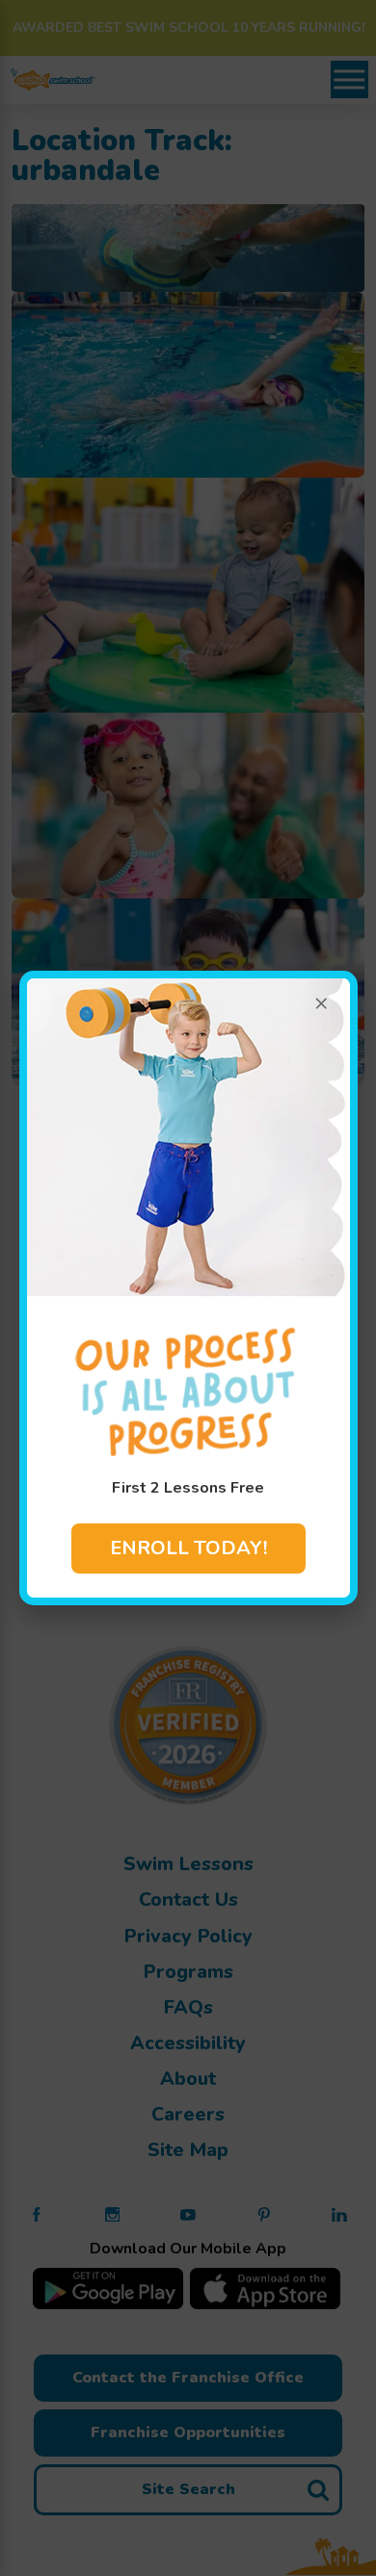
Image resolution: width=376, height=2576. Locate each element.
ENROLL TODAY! (188, 1548)
